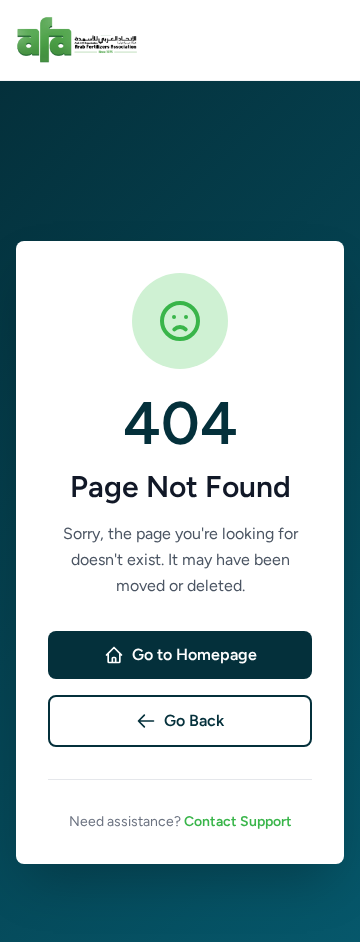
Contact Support (238, 821)
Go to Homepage (194, 654)
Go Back (194, 720)
